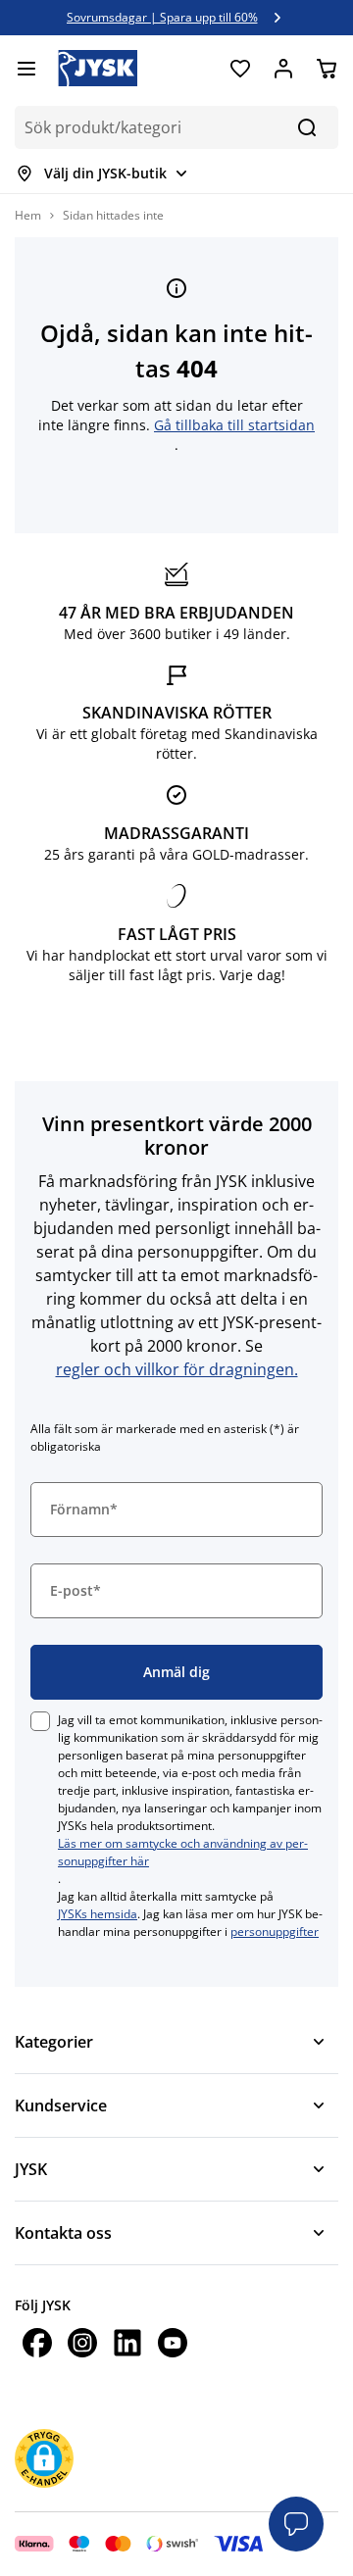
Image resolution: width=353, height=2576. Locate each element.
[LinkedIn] (127, 2345)
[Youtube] (173, 2345)
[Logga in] (283, 69)
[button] (44, 2455)
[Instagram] (82, 2345)
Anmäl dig (176, 1672)
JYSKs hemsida (98, 1914)
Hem (28, 215)
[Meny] (26, 69)
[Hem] (98, 68)
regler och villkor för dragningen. (177, 1369)
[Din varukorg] (327, 69)
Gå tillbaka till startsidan (234, 425)
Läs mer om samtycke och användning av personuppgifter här (183, 1852)
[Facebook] (37, 2345)
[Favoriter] (240, 69)
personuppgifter (275, 1932)
